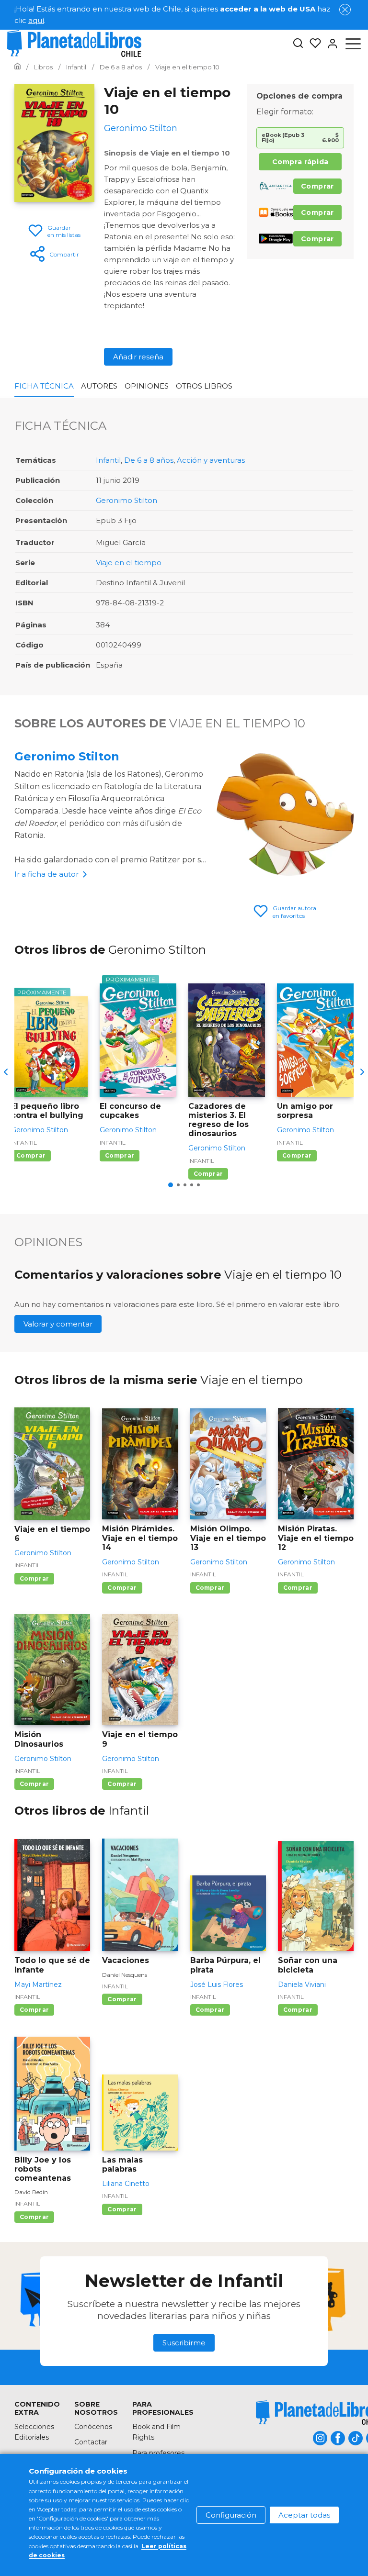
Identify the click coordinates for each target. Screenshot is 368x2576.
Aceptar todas (304, 2515)
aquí (36, 20)
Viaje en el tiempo (129, 563)
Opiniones (147, 386)
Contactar (91, 2442)
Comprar (317, 186)
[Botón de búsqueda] (298, 44)
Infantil (108, 460)
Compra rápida (300, 162)
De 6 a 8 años (149, 460)
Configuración (231, 2515)
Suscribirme (184, 2343)
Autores (99, 386)
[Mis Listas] (312, 44)
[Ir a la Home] (17, 67)
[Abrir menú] (353, 44)
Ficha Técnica (44, 386)
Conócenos (93, 2427)
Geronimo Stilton (126, 500)
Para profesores (158, 2453)
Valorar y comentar (58, 1324)
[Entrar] (330, 44)
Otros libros (204, 386)
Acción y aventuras (211, 460)
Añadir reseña (138, 357)
